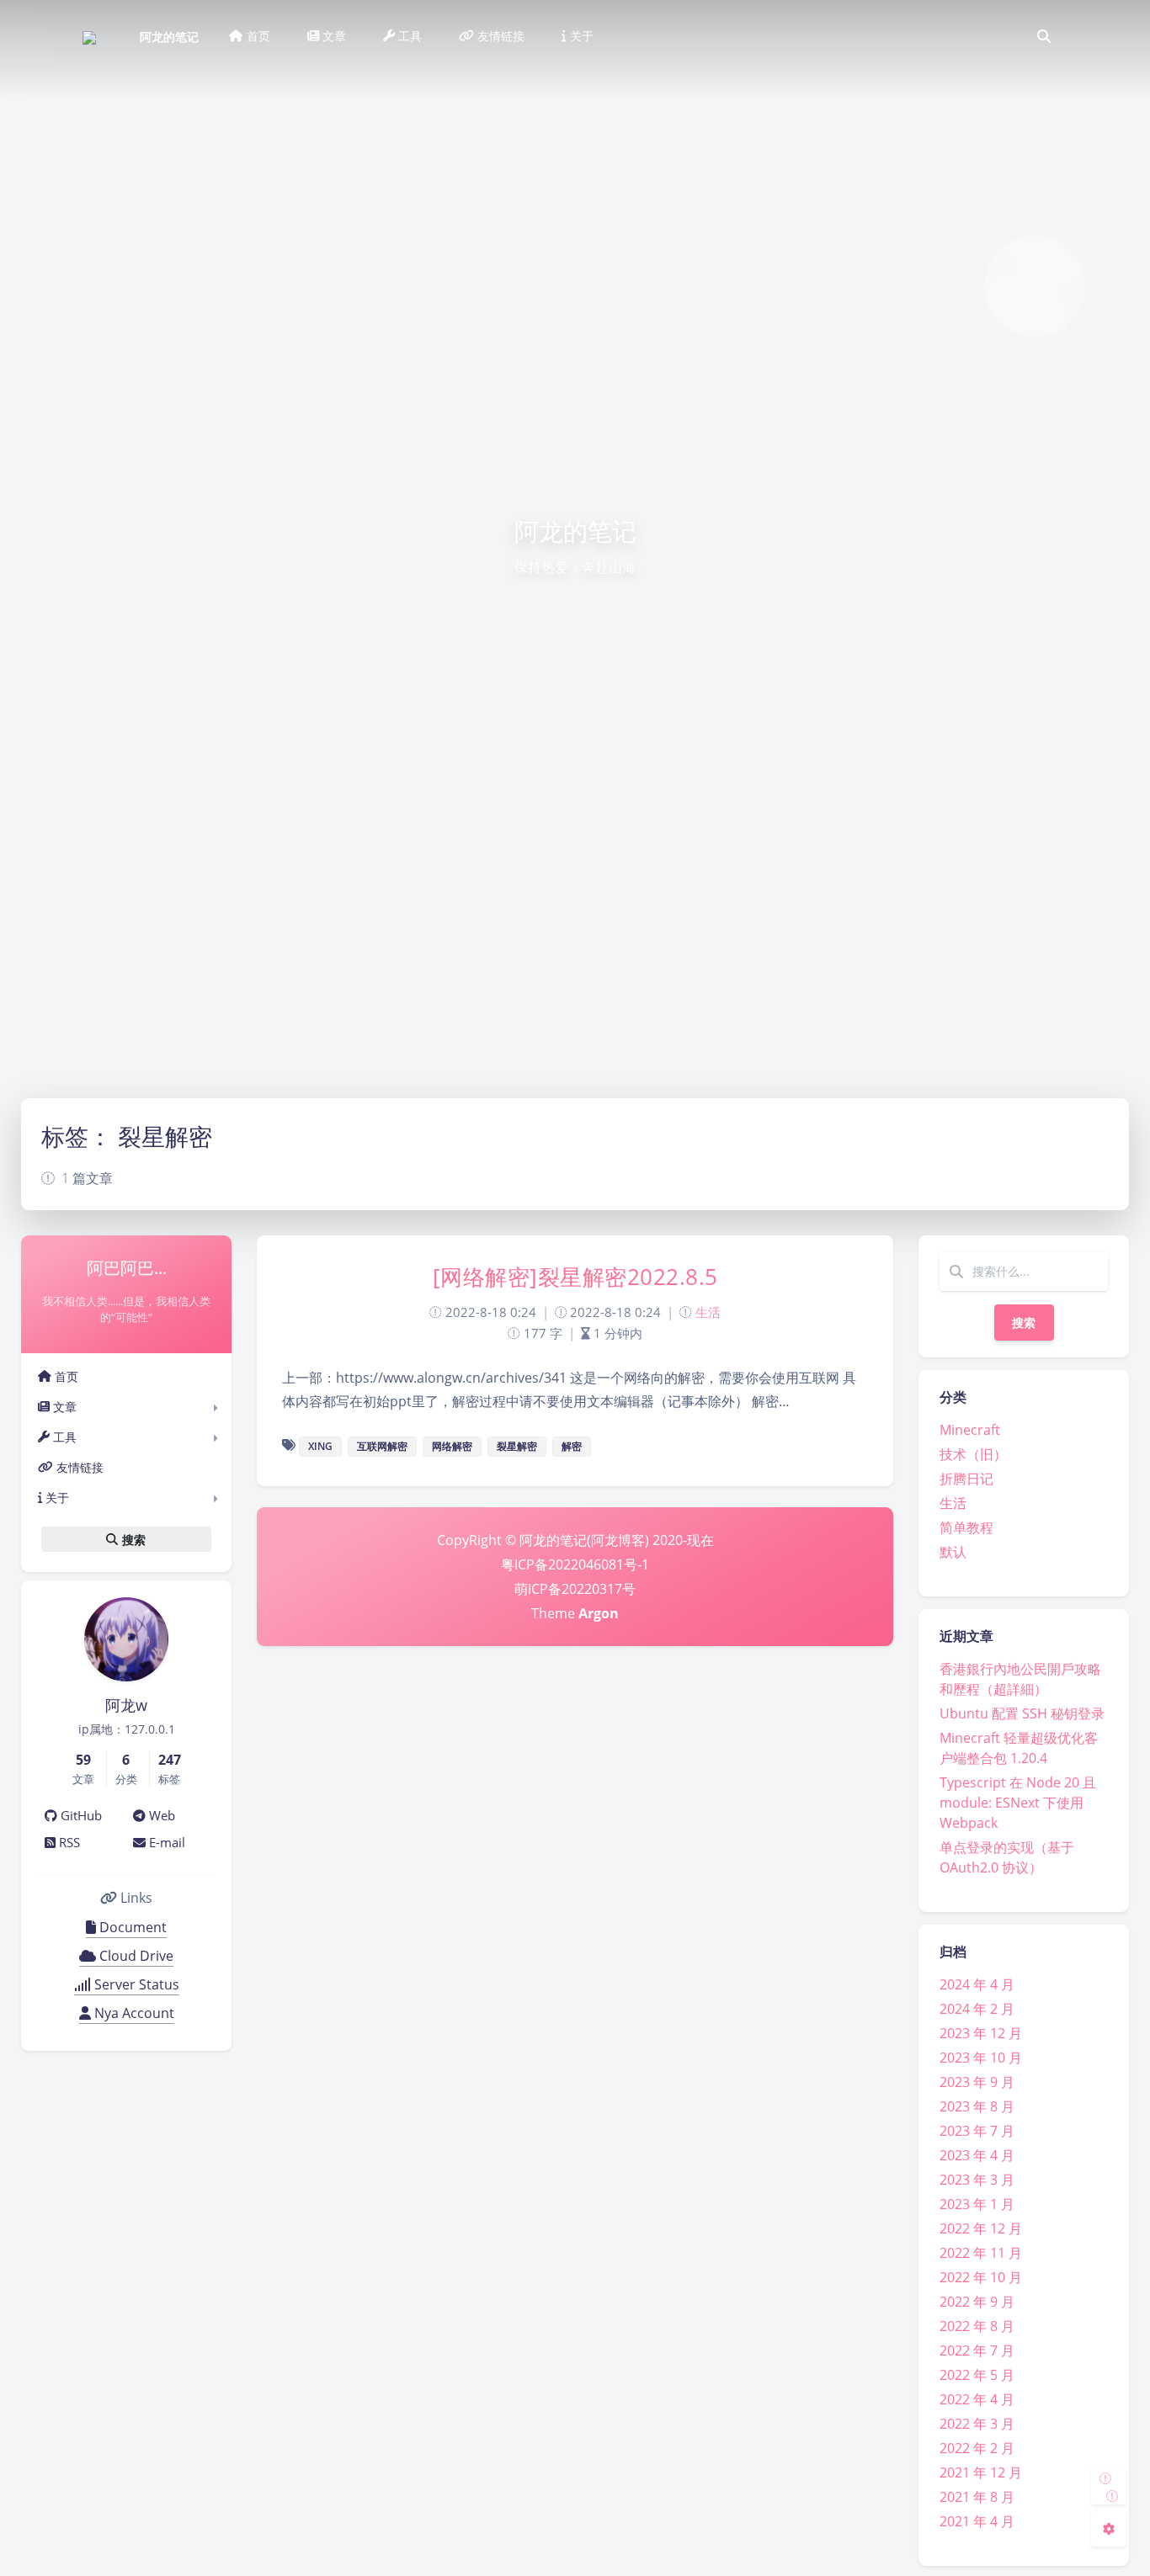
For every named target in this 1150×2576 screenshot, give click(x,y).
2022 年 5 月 (977, 2375)
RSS (68, 1842)
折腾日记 (966, 1479)
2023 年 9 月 (977, 2082)
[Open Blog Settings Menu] (1109, 2529)
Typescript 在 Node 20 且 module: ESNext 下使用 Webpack (1018, 1803)
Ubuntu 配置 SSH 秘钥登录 (1022, 1713)
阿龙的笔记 (169, 37)
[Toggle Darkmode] (1109, 2487)
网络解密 (452, 1446)
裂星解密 (517, 1446)
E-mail (165, 1842)
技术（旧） (973, 1454)
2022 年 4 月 (977, 2399)
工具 (63, 1437)
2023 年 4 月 (977, 2155)
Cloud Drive (135, 1956)
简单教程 (966, 1527)
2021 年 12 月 (981, 2472)
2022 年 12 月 (981, 2228)
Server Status (135, 1984)
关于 (56, 1498)
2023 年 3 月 (977, 2180)
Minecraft (970, 1430)
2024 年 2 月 (977, 2009)
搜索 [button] (132, 1539)
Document (131, 1927)
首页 (65, 1376)
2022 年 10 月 (981, 2277)
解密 (572, 1446)
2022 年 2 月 (977, 2448)
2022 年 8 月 (977, 2326)
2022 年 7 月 (977, 2350)
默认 (953, 1552)
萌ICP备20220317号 (575, 1589)
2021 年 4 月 (977, 2521)
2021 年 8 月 (977, 2497)
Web (160, 1815)
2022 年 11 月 (981, 2253)
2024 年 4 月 (977, 1984)
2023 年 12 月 (981, 2033)
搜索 (1024, 1323)
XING (320, 1446)
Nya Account (133, 2013)
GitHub (80, 1815)
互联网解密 (382, 1446)
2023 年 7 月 (977, 2131)
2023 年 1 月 (977, 2204)
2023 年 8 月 (977, 2106)
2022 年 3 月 (977, 2424)
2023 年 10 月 (981, 2058)
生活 (953, 1503)
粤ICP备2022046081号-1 (575, 1564)
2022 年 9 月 (977, 2302)
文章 (63, 1407)
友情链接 (78, 1467)
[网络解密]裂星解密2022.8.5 (575, 1277)
